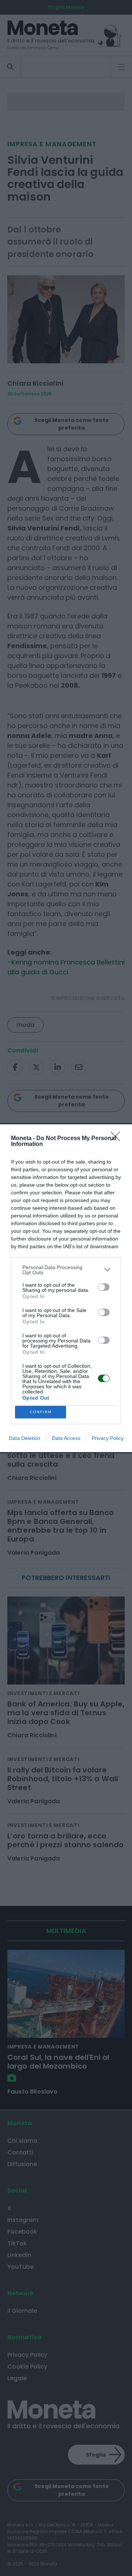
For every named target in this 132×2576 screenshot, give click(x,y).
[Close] (118, 1139)
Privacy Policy (108, 1438)
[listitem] (66, 1270)
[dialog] (66, 1288)
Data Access (66, 1438)
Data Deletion (25, 1438)
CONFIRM (41, 1412)
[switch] (104, 1287)
